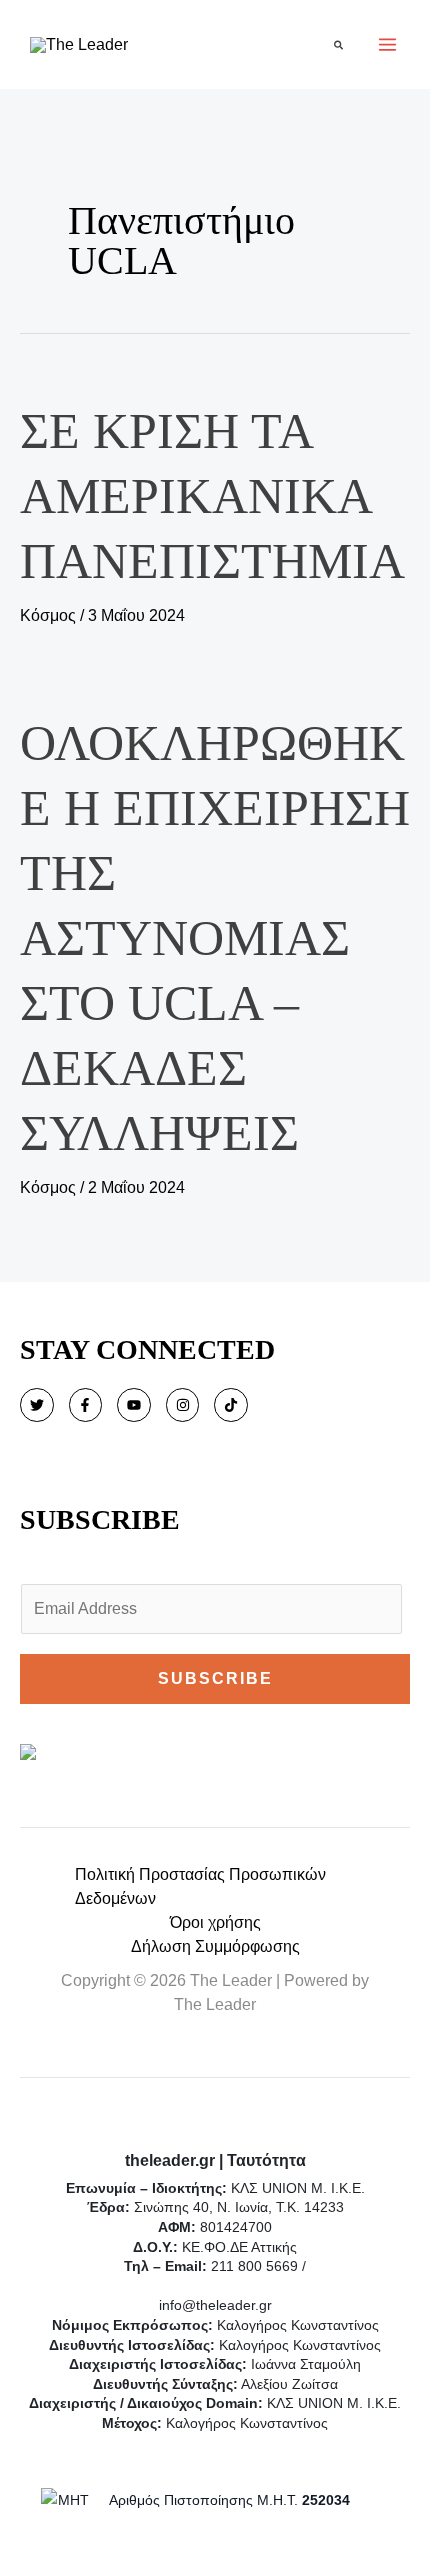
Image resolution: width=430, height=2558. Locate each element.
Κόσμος (48, 615)
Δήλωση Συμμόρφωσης (215, 1946)
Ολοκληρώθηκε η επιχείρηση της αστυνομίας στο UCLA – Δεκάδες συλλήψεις (215, 938)
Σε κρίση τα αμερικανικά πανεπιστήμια (212, 496)
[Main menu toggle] (387, 44)
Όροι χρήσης (215, 1922)
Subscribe (215, 1678)
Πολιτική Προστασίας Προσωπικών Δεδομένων (200, 1886)
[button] (339, 44)
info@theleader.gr (215, 2305)
